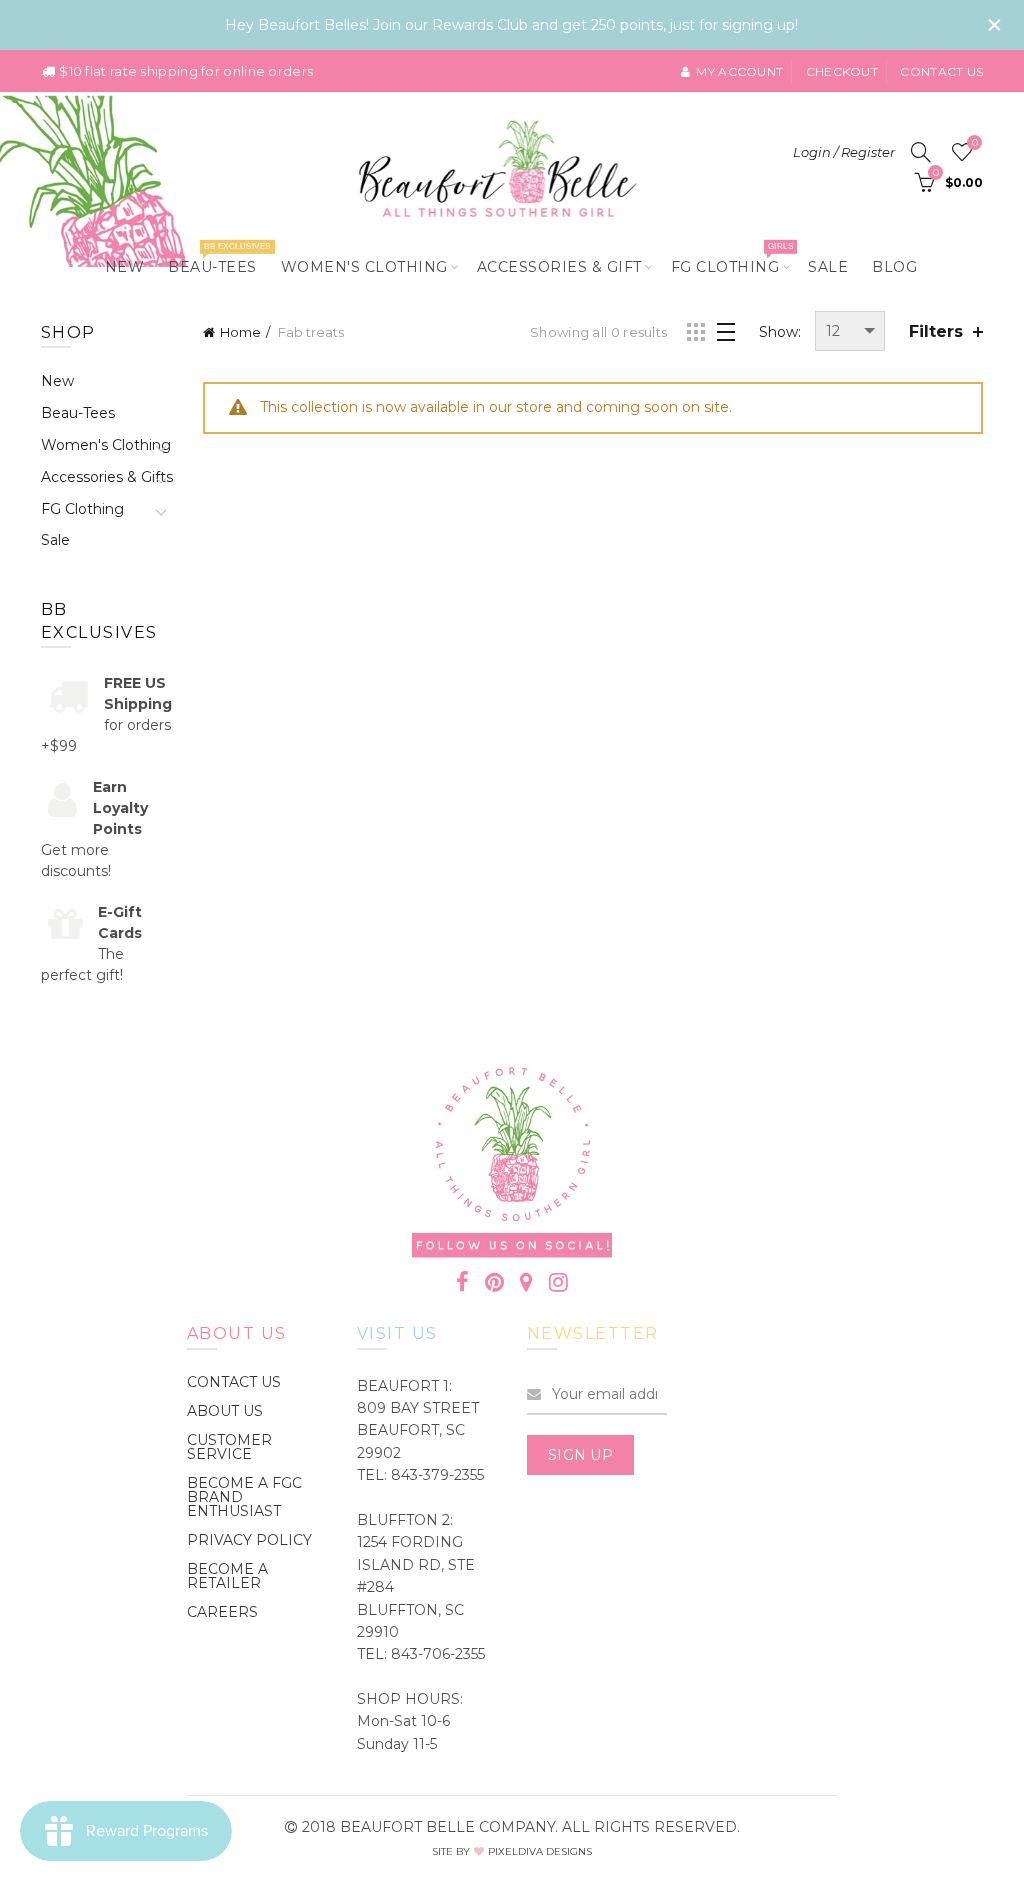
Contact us (941, 71)
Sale (828, 267)
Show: (780, 332)
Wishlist (974, 143)
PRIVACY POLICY (249, 1540)
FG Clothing (732, 259)
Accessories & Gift (559, 267)
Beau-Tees (219, 259)
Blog (894, 267)
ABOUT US (225, 1411)
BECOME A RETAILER (227, 1576)
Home (240, 332)
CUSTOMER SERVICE (229, 1447)
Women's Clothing (364, 267)
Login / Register (844, 152)
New (125, 267)
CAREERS (222, 1612)
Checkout (842, 71)
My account (739, 71)
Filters (936, 331)
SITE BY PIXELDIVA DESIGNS (512, 1851)
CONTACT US (234, 1382)
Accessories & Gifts (107, 477)
